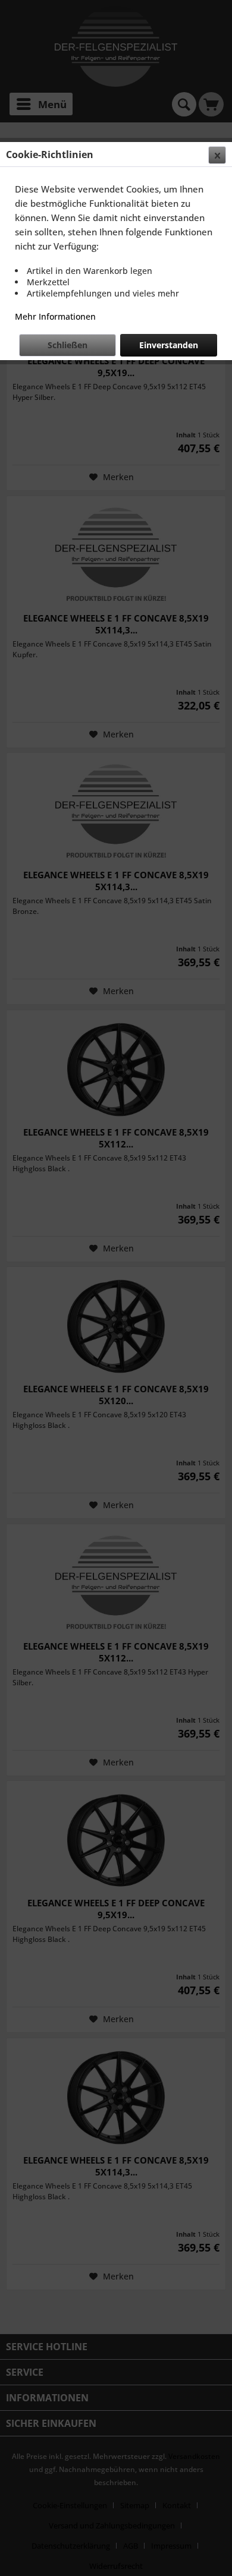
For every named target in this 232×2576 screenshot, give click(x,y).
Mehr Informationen (55, 316)
